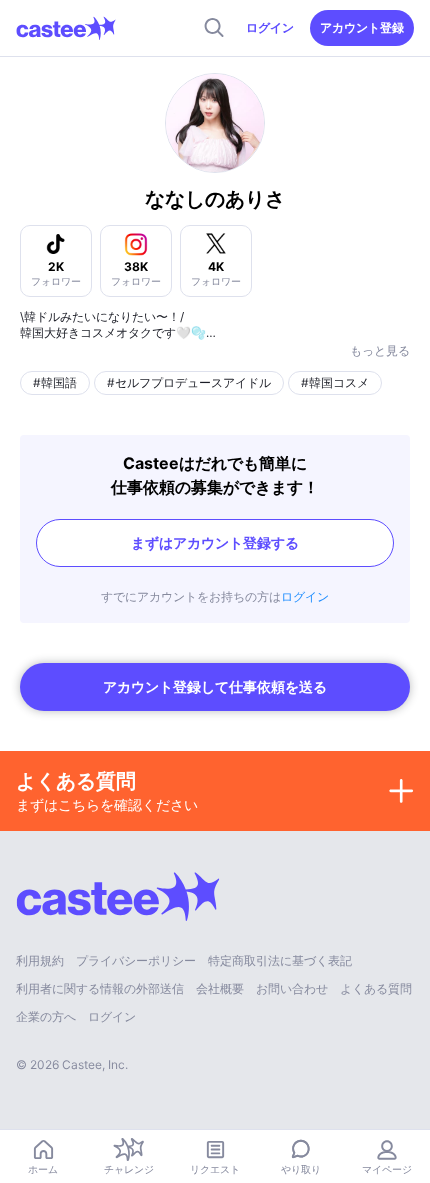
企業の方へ (46, 1016)
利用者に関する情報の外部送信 (100, 988)
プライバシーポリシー (136, 960)
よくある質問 (376, 988)
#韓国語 (55, 382)
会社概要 (220, 988)
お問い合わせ (292, 988)
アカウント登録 (362, 27)
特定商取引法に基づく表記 (280, 960)
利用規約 (40, 960)
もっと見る (380, 350)
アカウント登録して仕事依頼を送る (215, 686)
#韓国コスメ (335, 382)
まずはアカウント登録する (215, 542)
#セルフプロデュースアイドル (189, 382)
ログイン (270, 27)
